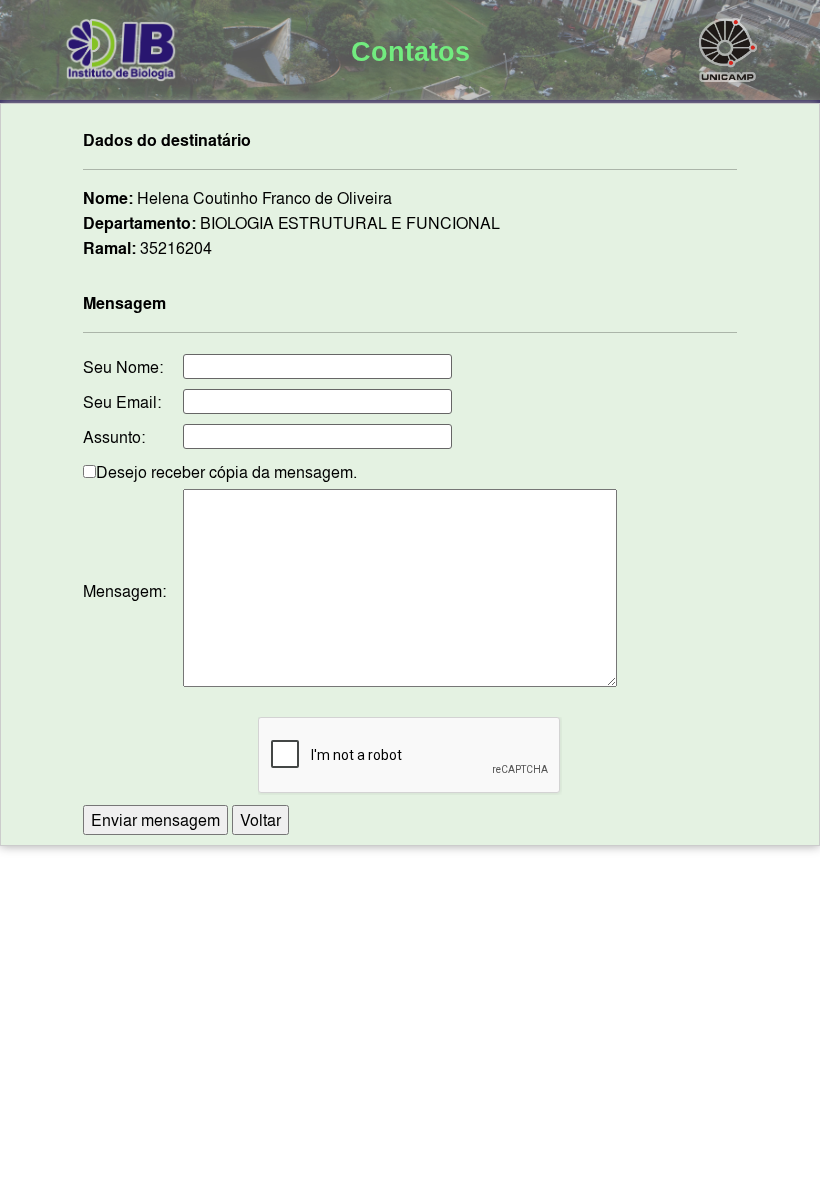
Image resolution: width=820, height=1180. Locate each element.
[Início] (121, 46)
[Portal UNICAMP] (728, 46)
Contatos (410, 52)
